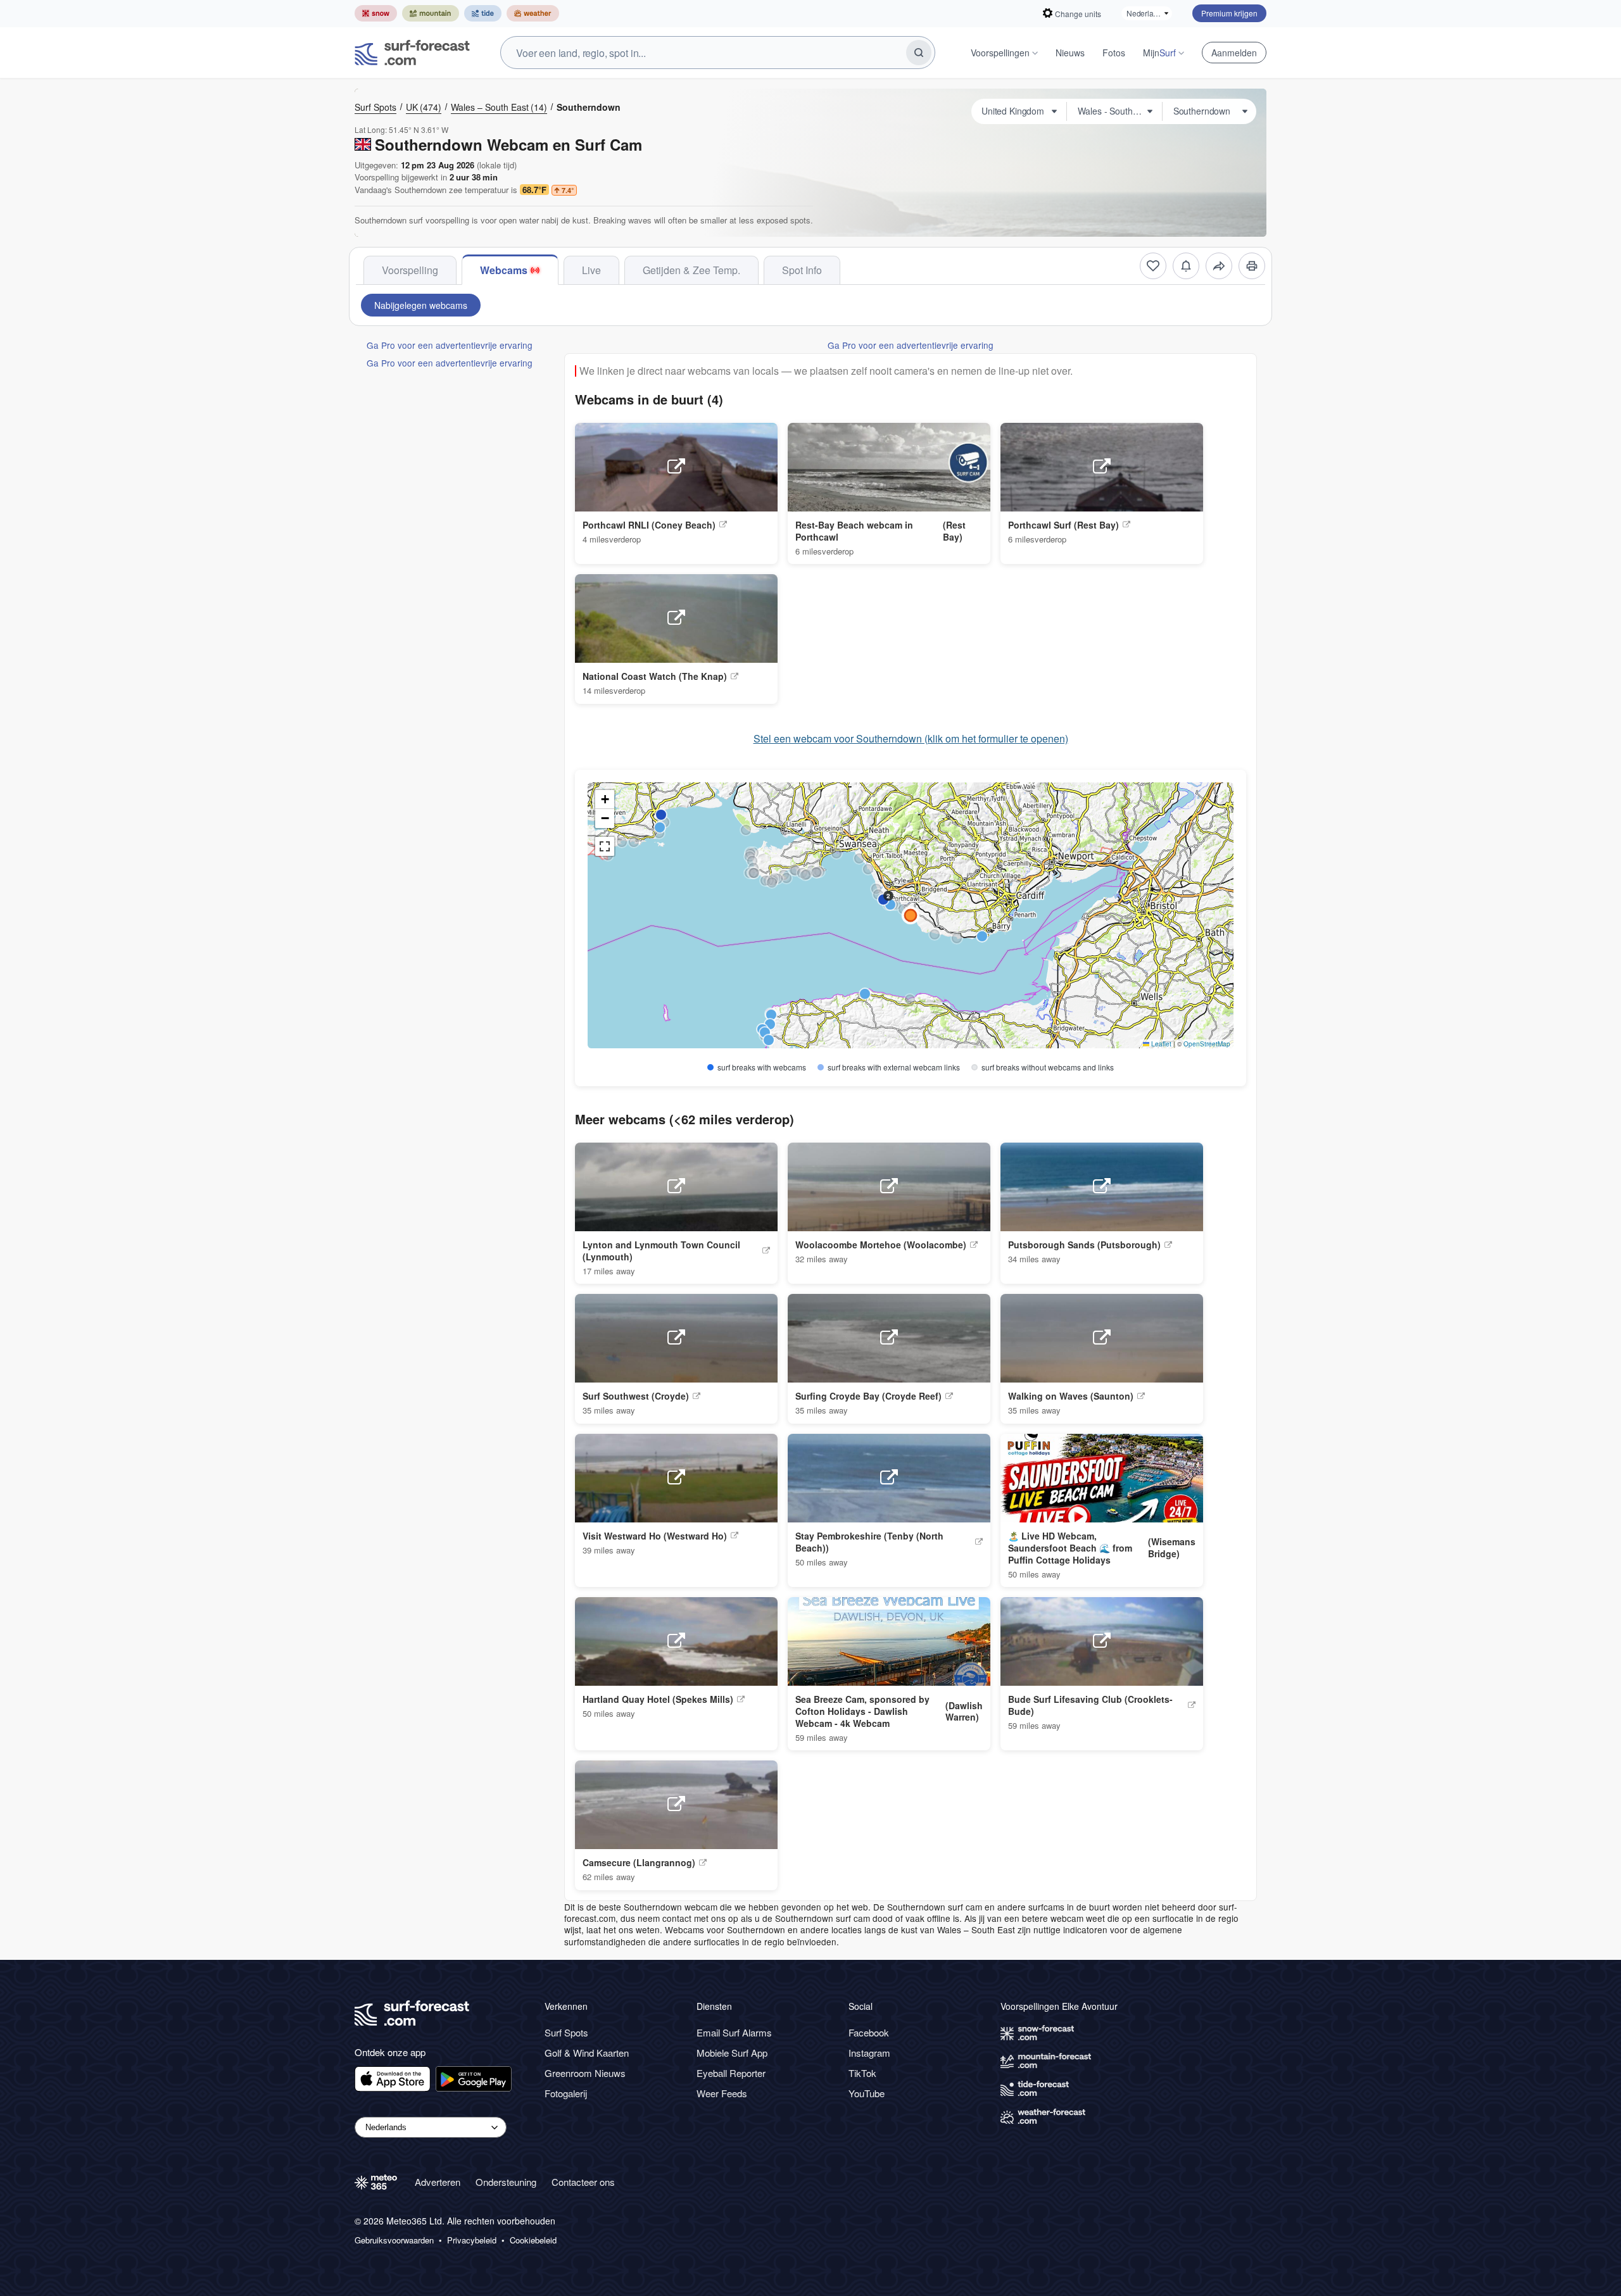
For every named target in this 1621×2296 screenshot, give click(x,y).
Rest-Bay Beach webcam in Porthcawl (854, 531)
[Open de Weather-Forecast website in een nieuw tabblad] (533, 13)
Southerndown (589, 107)
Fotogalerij (566, 2093)
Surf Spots (375, 107)
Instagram (869, 2053)
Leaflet (1160, 1044)
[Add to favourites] (1153, 266)
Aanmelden (1234, 53)
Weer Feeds (722, 2093)
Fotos (1114, 53)
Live (591, 270)
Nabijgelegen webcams (421, 305)
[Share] (1219, 266)
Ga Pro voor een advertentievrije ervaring (450, 345)
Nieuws (1070, 53)
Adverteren (438, 2182)
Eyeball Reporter (731, 2073)
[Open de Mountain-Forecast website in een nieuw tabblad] (431, 13)
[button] (859, 858)
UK (424, 107)
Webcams (504, 270)
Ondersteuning (506, 2182)
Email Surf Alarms (734, 2032)
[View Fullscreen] (605, 846)
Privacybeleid (472, 2240)
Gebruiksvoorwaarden (394, 2240)
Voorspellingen (1000, 53)
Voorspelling (410, 270)
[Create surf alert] (1186, 266)
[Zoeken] (919, 53)
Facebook (869, 2032)
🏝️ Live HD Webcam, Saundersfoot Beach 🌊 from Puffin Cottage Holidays (1070, 1548)
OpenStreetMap (1207, 1044)
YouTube (867, 2093)
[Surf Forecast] (412, 53)
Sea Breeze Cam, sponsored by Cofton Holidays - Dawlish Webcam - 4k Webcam (862, 1711)
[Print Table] (1252, 266)
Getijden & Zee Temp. (691, 270)
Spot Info (802, 270)
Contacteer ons (583, 2182)
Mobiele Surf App (732, 2053)
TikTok (862, 2073)
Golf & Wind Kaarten (587, 2053)
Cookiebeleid (533, 2240)
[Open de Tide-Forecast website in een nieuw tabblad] (483, 13)
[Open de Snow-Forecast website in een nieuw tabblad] (376, 13)
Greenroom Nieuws (585, 2073)
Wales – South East (499, 107)
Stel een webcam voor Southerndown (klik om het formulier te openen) (911, 739)
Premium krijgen (1229, 13)
